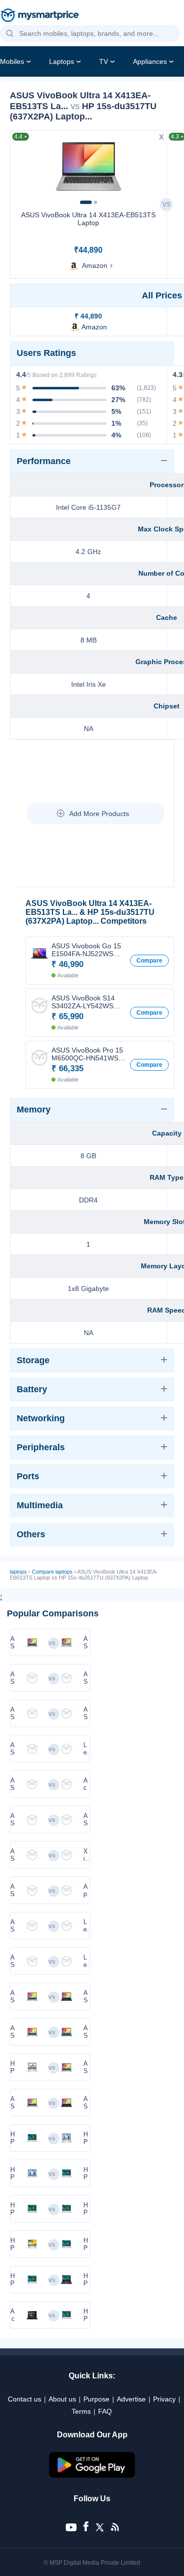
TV (104, 61)
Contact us (25, 2399)
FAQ (105, 2411)
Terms (81, 2411)
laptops (18, 1572)
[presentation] (22, 166)
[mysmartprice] (40, 16)
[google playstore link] (92, 2475)
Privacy (164, 2399)
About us (62, 2399)
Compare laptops (52, 1572)
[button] (10, 34)
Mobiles (12, 61)
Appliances (150, 61)
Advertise (131, 2399)
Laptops (62, 61)
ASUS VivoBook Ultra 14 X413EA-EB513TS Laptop (88, 219)
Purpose (96, 2399)
